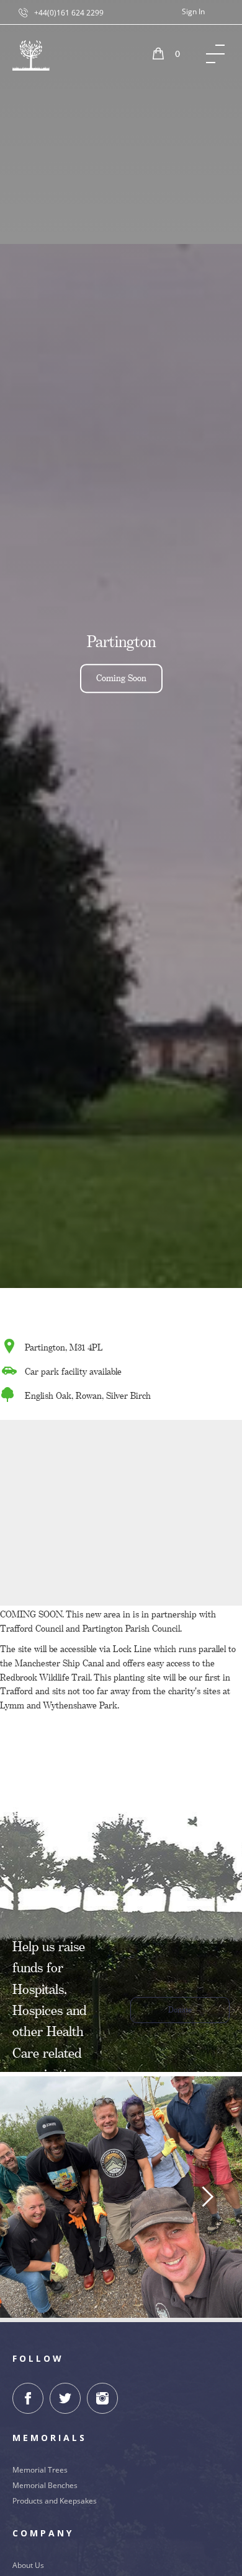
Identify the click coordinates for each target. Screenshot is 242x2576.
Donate (180, 2010)
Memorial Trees (40, 2470)
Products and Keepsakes (55, 2501)
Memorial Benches (45, 2485)
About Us (28, 2565)
